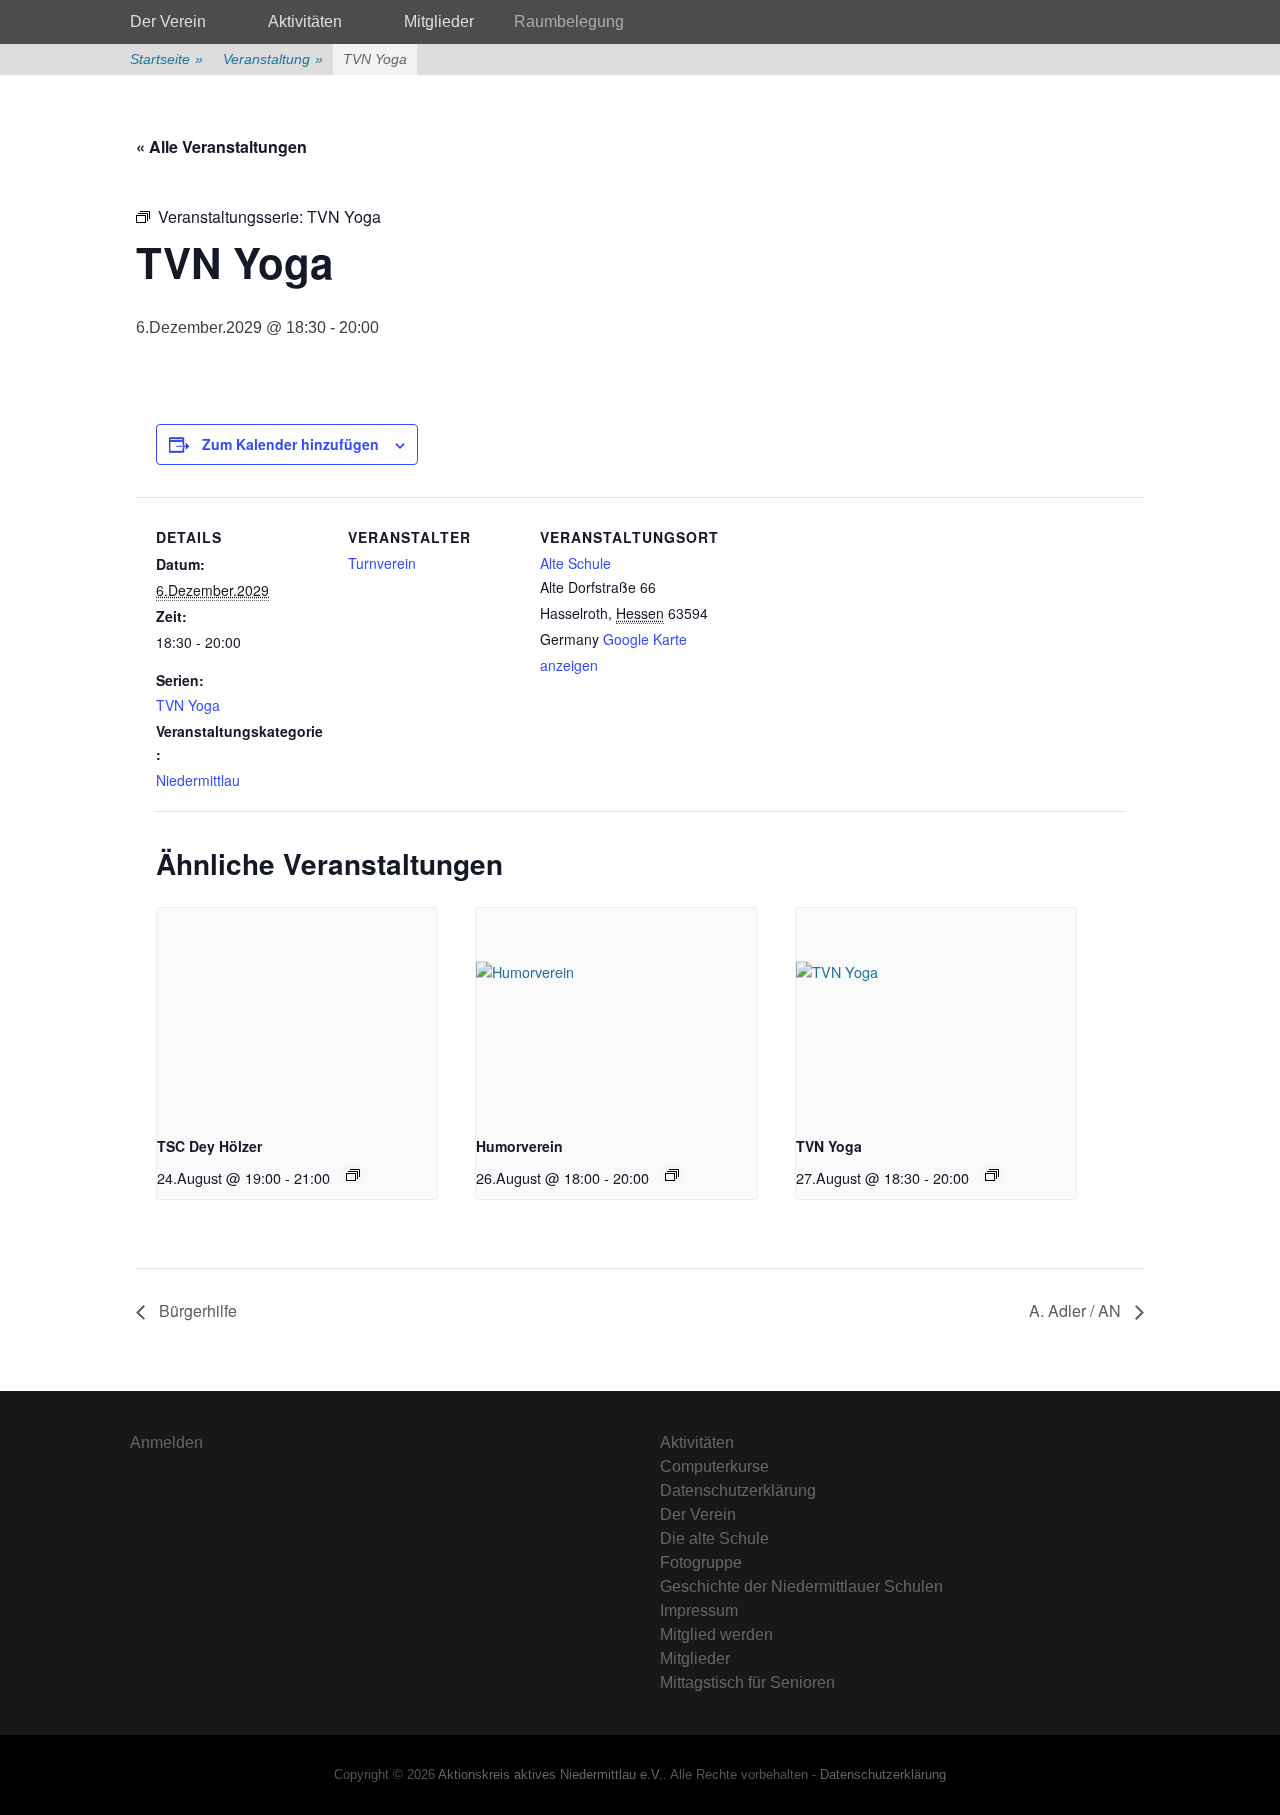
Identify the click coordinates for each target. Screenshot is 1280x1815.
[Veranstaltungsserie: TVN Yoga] (992, 1175)
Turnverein (382, 563)
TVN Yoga (188, 705)
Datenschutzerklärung (738, 1490)
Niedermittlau (198, 780)
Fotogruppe (701, 1562)
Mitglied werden (716, 1634)
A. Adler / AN (1077, 1310)
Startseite (166, 59)
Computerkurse (714, 1466)
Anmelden (166, 1442)
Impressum (699, 1610)
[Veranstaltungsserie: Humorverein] (672, 1175)
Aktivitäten (305, 21)
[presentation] (297, 1013)
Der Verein (168, 21)
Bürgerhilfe (196, 1310)
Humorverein (519, 1146)
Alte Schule (575, 563)
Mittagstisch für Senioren (747, 1682)
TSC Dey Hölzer (209, 1146)
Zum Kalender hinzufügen (290, 444)
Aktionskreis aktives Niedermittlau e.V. (550, 1774)
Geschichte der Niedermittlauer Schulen (801, 1586)
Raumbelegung (569, 21)
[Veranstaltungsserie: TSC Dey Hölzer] (353, 1175)
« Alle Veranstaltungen (221, 146)
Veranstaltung (273, 59)
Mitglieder (439, 21)
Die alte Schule (714, 1538)
